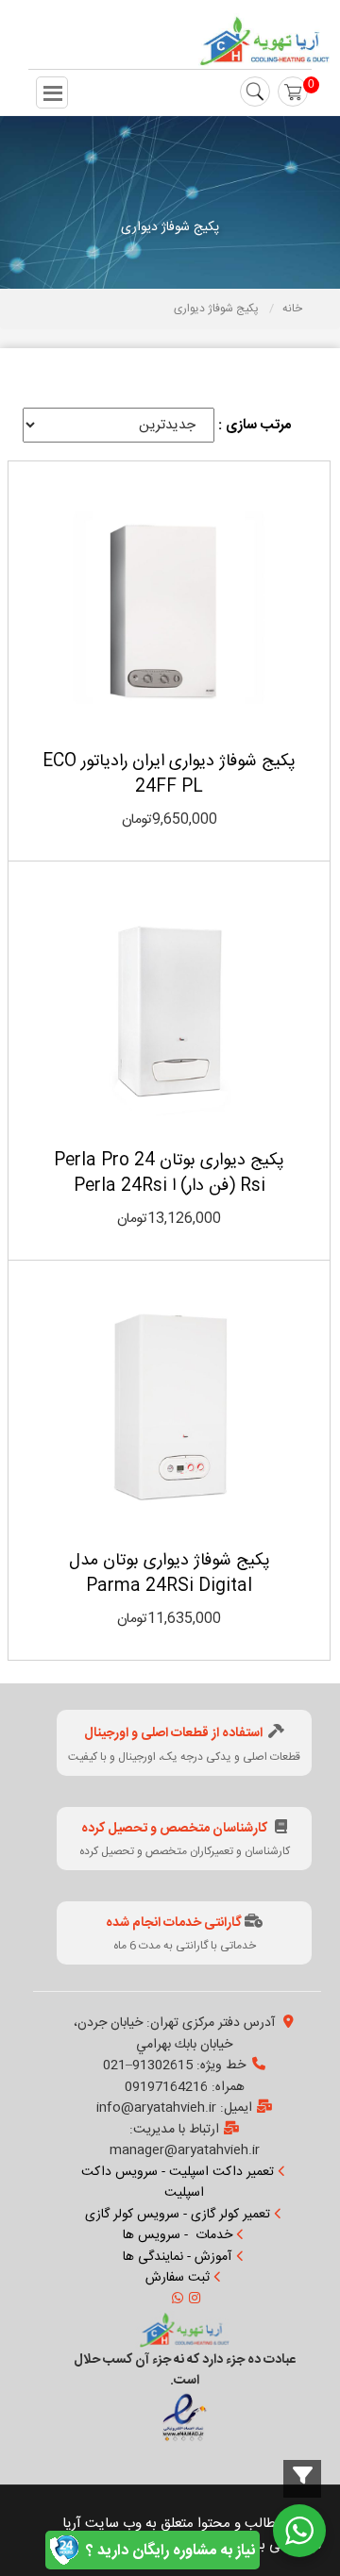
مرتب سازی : (255, 425)
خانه (292, 309)
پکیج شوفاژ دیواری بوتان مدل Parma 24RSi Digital (170, 1573)
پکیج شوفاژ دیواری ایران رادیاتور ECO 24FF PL (169, 774)
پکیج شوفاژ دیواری (218, 309)
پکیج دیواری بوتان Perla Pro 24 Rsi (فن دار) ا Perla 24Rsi (169, 1173)
